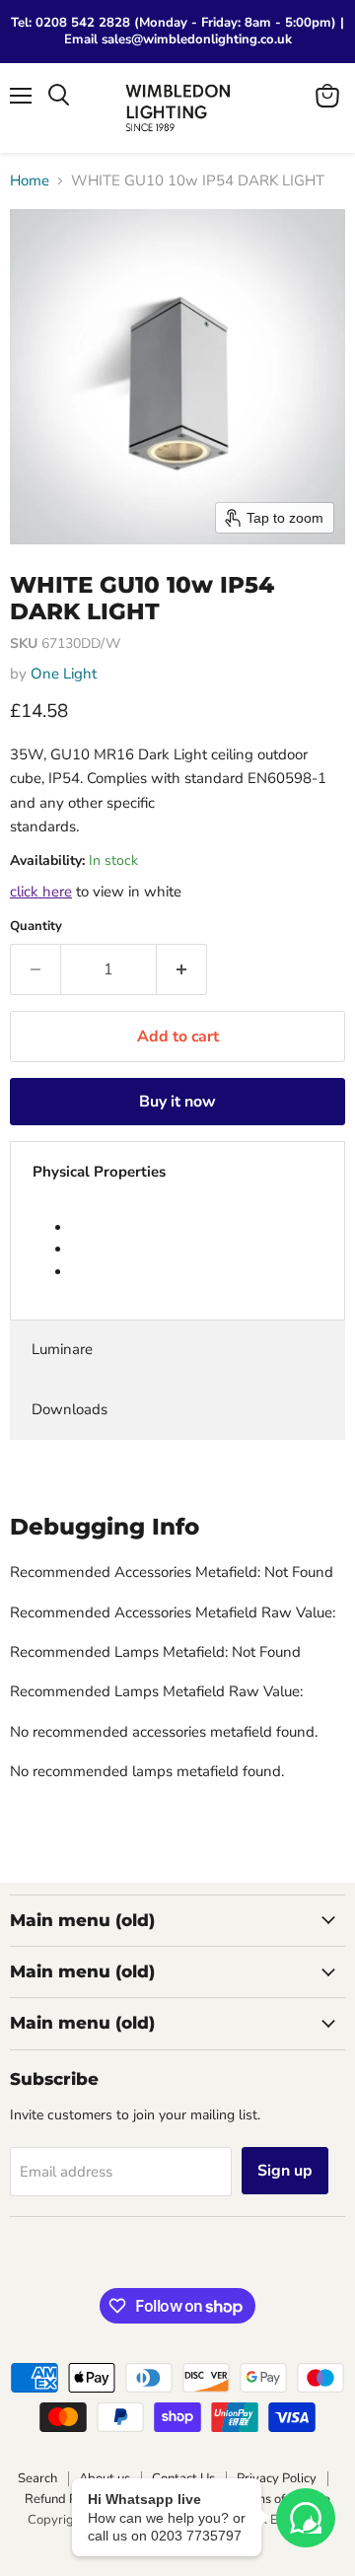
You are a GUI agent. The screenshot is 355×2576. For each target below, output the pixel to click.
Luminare (62, 1349)
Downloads (70, 1409)
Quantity (36, 927)
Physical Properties (99, 1172)
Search (37, 2478)
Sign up (285, 2171)
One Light (64, 674)
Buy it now (177, 1102)
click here (41, 892)
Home (30, 181)
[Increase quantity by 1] (182, 969)
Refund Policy (64, 2499)
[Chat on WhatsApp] (306, 2518)
